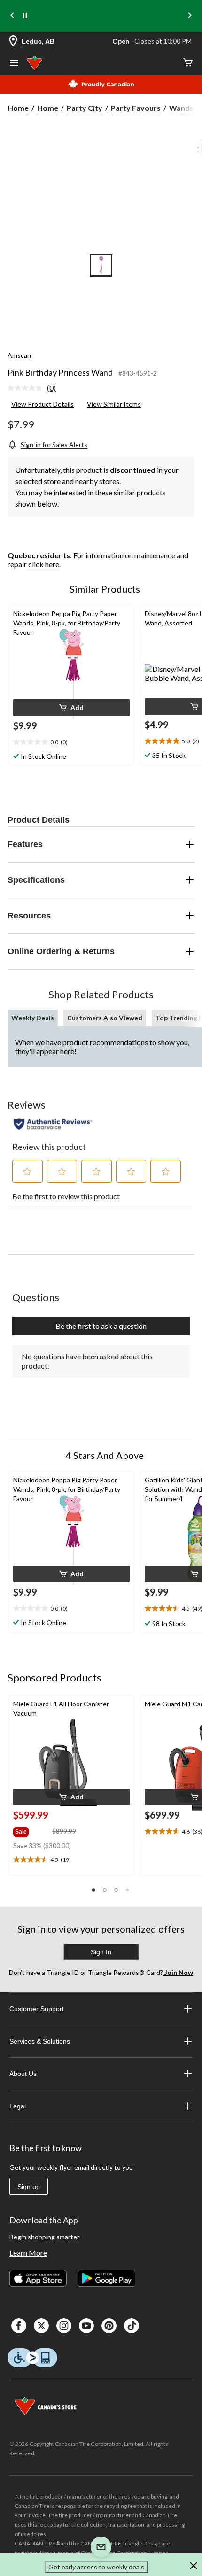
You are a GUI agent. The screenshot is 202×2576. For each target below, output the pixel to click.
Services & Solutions (40, 2041)
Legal (18, 2106)
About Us (23, 2074)
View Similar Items (114, 404)
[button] (71, 708)
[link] (35, 388)
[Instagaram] (64, 2326)
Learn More (28, 2253)
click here (44, 564)
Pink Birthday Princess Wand (60, 372)
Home (18, 108)
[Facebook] (19, 2326)
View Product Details (43, 404)
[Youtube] (86, 2326)
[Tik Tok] (132, 2326)
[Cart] (188, 63)
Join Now (178, 1972)
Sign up (29, 2187)
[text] (71, 742)
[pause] (25, 16)
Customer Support (37, 2009)
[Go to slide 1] (101, 265)
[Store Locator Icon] (13, 42)
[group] (32, 1830)
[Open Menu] (14, 64)
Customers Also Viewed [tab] (105, 1018)
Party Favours (136, 108)
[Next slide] (190, 16)
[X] (41, 2326)
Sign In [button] (101, 1952)
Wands (181, 108)
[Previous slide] (12, 16)
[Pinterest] (109, 2326)
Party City (85, 108)
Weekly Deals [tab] (33, 1018)
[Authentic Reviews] (53, 1124)
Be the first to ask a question (101, 1326)
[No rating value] (27, 388)
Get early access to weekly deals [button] (96, 2567)
